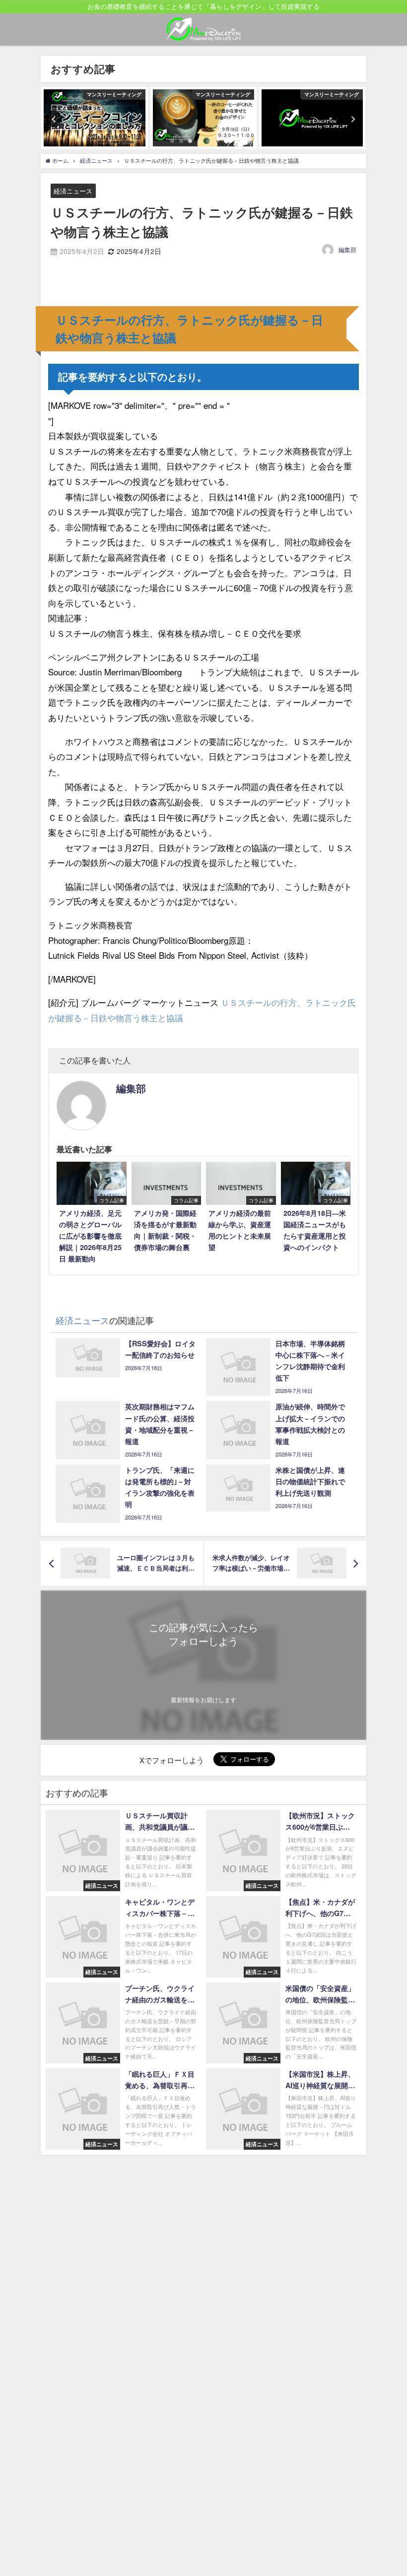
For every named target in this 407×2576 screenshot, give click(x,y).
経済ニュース (73, 191)
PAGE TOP (389, 2489)
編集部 (347, 249)
